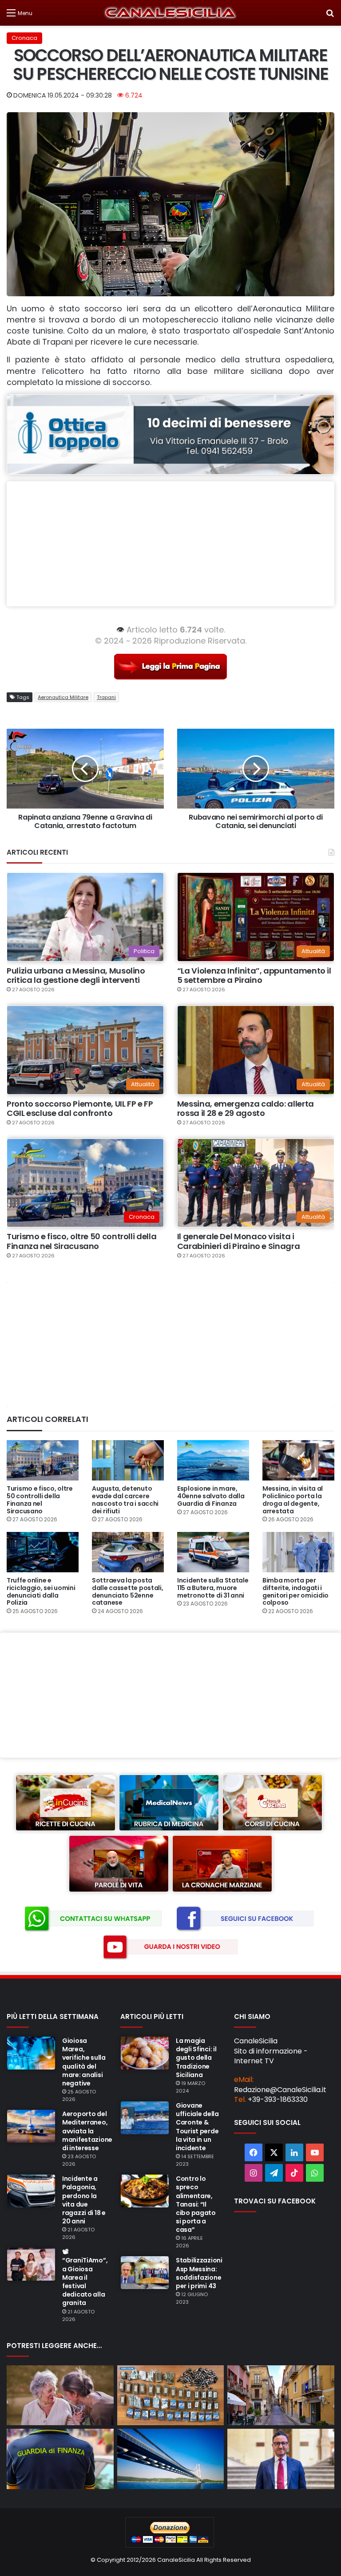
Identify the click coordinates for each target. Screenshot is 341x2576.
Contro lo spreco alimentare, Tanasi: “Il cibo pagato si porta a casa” (196, 2204)
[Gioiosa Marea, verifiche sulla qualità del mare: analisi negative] (31, 2053)
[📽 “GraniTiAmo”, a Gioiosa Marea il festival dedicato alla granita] (31, 2264)
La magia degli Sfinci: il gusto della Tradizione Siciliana (196, 2058)
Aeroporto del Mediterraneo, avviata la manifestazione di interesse (87, 2131)
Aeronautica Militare (63, 697)
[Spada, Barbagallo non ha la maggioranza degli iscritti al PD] (281, 2459)
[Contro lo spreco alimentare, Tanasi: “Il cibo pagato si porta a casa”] (145, 2191)
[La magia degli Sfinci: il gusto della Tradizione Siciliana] (145, 2053)
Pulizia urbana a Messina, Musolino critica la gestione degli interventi (76, 976)
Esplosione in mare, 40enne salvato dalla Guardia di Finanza (211, 1496)
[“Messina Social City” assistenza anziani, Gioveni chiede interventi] (60, 2395)
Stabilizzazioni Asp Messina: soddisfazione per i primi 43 (199, 2273)
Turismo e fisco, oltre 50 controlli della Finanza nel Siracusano (81, 1241)
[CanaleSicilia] (170, 13)
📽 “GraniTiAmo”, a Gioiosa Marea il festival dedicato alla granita (85, 2277)
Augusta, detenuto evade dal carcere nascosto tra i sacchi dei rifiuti (125, 1500)
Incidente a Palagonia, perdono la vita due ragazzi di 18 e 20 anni (84, 2200)
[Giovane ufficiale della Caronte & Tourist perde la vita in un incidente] (145, 2118)
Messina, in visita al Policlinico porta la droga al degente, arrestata (293, 1500)
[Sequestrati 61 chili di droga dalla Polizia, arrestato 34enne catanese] (171, 2395)
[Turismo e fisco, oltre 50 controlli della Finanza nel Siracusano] (43, 1460)
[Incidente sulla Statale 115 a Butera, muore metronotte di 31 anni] (213, 1552)
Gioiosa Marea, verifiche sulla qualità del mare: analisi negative (84, 2062)
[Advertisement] (170, 544)
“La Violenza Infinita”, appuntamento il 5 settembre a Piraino (254, 976)
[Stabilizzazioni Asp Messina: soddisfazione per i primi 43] (145, 2273)
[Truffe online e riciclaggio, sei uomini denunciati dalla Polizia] (43, 1552)
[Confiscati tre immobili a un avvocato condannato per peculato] (60, 2459)
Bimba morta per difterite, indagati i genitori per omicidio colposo (295, 1591)
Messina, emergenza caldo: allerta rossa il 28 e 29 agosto (246, 1109)
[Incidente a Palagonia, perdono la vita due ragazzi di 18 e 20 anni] (31, 2191)
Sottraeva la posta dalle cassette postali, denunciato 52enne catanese (128, 1591)
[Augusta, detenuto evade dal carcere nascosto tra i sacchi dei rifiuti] (128, 1460)
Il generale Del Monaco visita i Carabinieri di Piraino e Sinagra (238, 1241)
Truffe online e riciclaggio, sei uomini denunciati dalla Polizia (41, 1591)
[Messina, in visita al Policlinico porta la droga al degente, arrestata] (298, 1460)
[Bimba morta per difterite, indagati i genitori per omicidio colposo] (298, 1552)
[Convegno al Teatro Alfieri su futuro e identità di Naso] (281, 2395)
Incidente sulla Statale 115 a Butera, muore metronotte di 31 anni (213, 1588)
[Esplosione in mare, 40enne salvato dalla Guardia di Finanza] (213, 1460)
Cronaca (24, 38)
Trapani (106, 697)
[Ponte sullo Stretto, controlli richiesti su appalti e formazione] (171, 2459)
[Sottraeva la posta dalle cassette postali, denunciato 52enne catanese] (128, 1552)
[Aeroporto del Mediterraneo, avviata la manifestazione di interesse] (31, 2126)
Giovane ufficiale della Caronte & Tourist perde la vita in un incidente (197, 2127)
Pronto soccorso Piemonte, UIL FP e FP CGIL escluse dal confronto (80, 1109)
